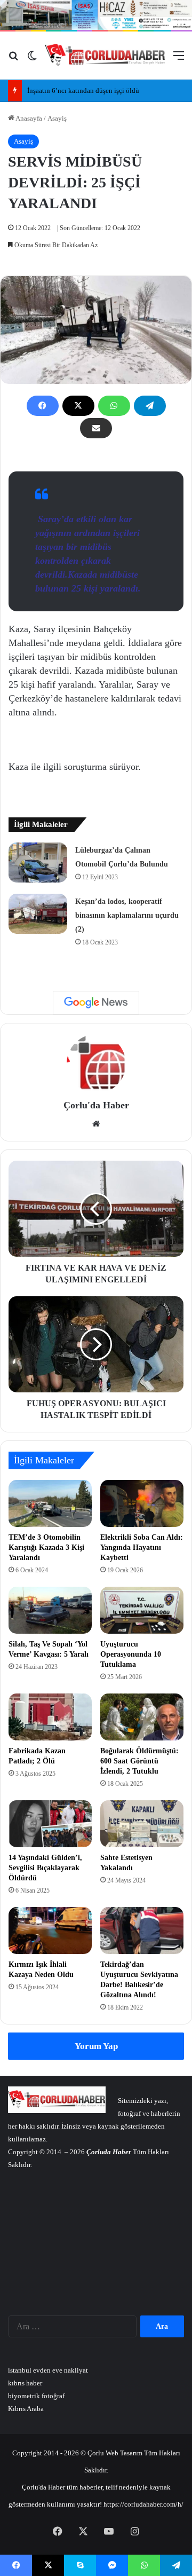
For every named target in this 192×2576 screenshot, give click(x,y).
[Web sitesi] (96, 1124)
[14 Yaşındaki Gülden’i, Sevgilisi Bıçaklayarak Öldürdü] (50, 1824)
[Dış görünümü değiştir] (32, 60)
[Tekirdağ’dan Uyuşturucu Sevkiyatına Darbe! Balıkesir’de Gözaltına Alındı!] (142, 1931)
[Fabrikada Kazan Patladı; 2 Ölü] (50, 1717)
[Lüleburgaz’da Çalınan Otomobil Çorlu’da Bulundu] (38, 862)
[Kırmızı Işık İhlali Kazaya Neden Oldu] (50, 1931)
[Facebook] (43, 406)
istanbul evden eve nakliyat (48, 2370)
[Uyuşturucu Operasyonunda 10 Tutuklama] (142, 1610)
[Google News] (96, 1003)
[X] (78, 406)
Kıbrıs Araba (26, 2409)
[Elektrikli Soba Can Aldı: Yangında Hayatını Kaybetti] (142, 1503)
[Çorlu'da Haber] (105, 55)
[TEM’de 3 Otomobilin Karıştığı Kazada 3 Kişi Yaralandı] (50, 1503)
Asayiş (57, 118)
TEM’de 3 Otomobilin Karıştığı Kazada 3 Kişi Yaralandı (46, 1547)
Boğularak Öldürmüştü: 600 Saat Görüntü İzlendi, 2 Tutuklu (139, 1761)
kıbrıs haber (25, 2383)
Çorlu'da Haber (96, 1105)
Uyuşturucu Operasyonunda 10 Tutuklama (131, 1654)
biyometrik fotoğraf (36, 2396)
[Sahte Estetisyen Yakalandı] (142, 1824)
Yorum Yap (96, 2046)
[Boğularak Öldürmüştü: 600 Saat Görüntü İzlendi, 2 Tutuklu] (142, 1717)
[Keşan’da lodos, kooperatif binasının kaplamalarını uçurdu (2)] (38, 914)
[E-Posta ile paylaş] (96, 428)
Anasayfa (28, 118)
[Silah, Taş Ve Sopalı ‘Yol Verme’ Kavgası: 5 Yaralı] (50, 1610)
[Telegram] (150, 406)
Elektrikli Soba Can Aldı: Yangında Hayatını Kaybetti (142, 1547)
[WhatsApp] (114, 406)
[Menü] (179, 60)
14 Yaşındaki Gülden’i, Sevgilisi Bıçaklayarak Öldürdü (45, 1868)
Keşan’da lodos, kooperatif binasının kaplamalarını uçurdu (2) (127, 915)
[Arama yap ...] (13, 60)
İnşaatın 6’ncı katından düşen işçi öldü (83, 90)
